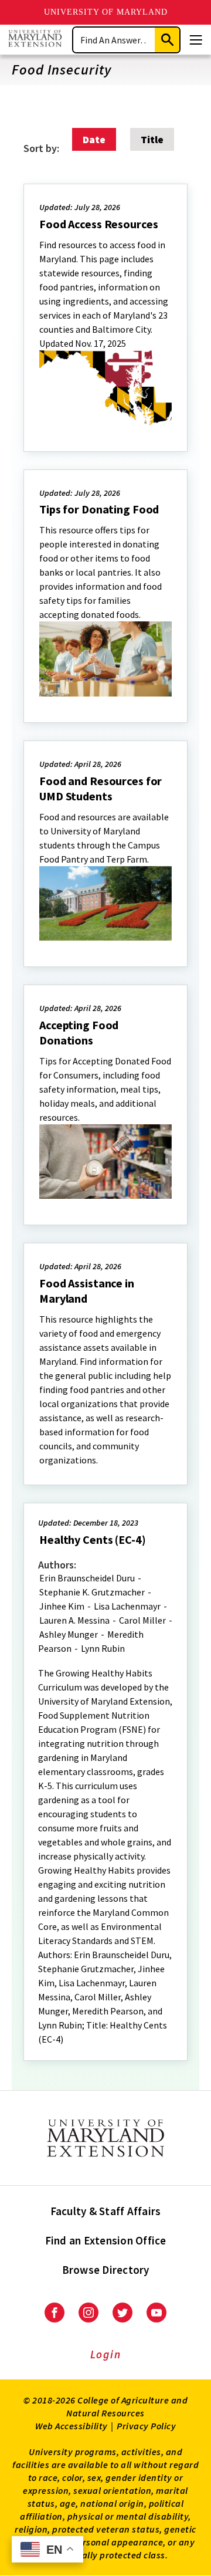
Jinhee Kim (62, 1606)
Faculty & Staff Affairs (106, 2211)
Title (152, 139)
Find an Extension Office (106, 2240)
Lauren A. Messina (74, 1620)
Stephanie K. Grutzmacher (92, 1592)
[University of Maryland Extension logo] (35, 40)
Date (94, 139)
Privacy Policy (146, 2426)
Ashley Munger (69, 1634)
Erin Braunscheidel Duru (87, 1578)
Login (106, 2354)
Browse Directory (106, 2270)
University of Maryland (106, 12)
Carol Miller (142, 1620)
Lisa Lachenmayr (127, 1606)
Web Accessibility (72, 2426)
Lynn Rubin (103, 1648)
